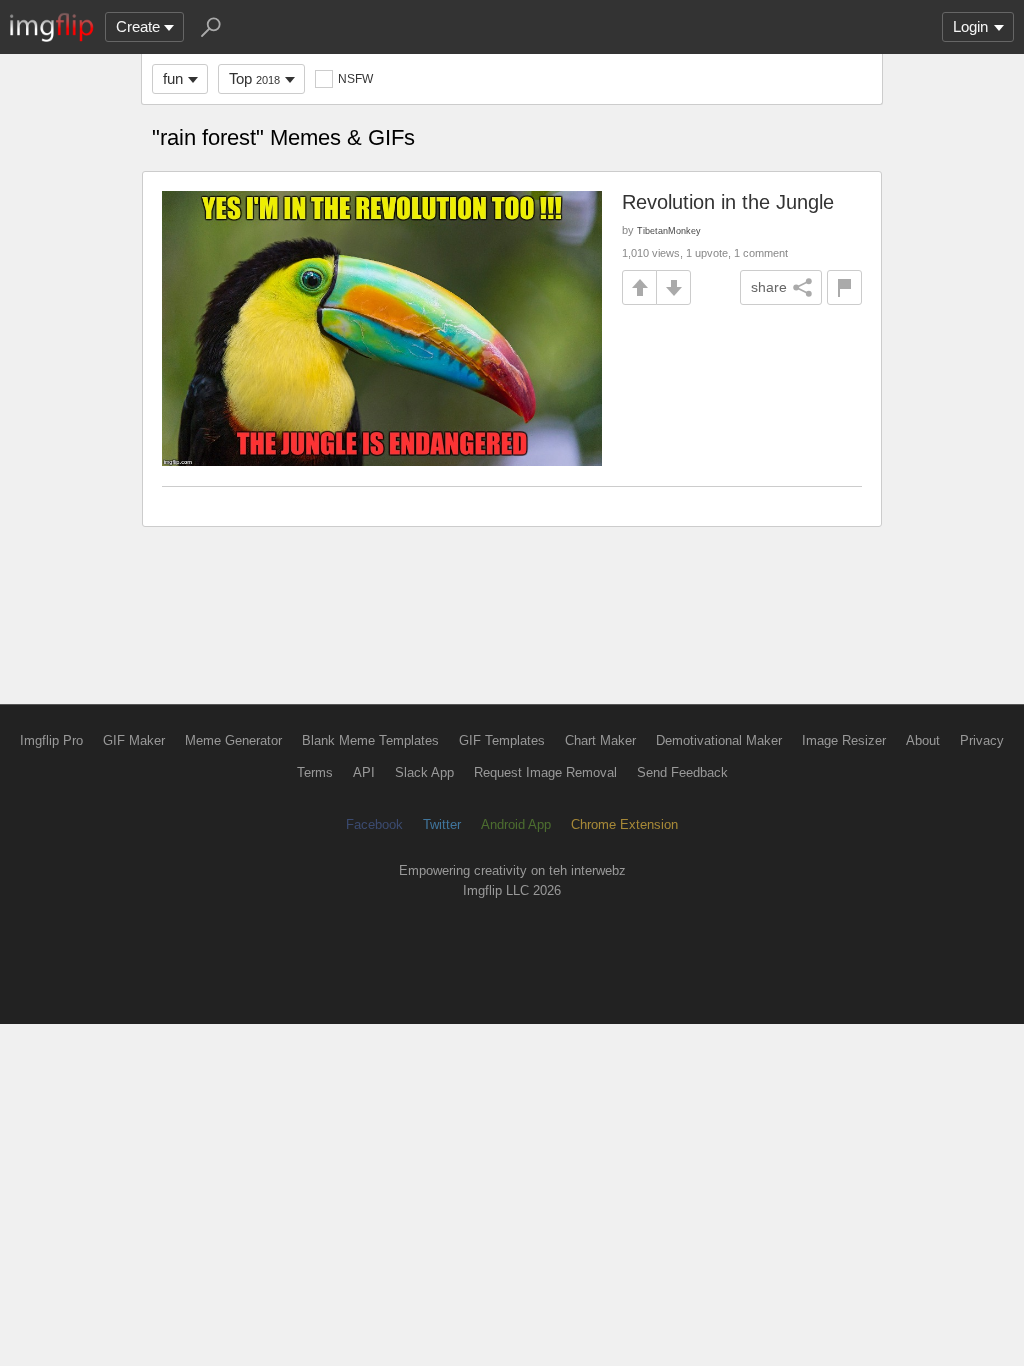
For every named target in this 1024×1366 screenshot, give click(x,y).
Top (254, 78)
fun (173, 78)
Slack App (424, 772)
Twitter (442, 824)
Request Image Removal (545, 772)
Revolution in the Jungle (728, 202)
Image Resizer (844, 740)
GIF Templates (502, 740)
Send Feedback (682, 772)
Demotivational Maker (719, 740)
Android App (516, 824)
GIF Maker (134, 740)
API (364, 772)
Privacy (982, 740)
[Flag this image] (844, 287)
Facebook (374, 824)
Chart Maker (600, 740)
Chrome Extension (624, 824)
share (769, 287)
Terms (315, 772)
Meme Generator (233, 740)
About (923, 740)
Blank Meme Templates (370, 740)
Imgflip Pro (51, 740)
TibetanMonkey (669, 230)
